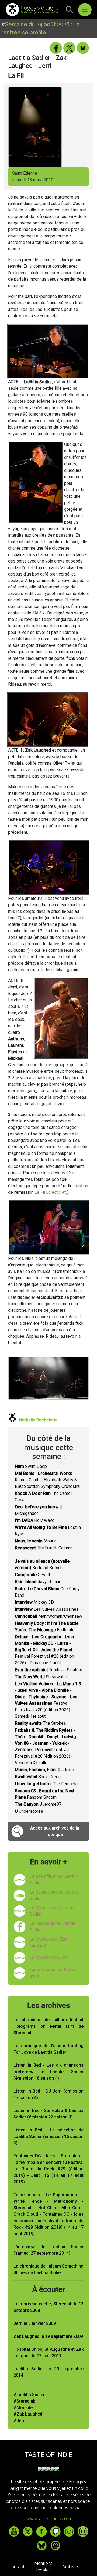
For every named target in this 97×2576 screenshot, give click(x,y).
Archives (71, 2567)
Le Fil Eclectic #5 (51, 1192)
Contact (16, 2567)
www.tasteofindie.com (49, 2519)
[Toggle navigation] (85, 10)
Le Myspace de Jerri (49, 1957)
